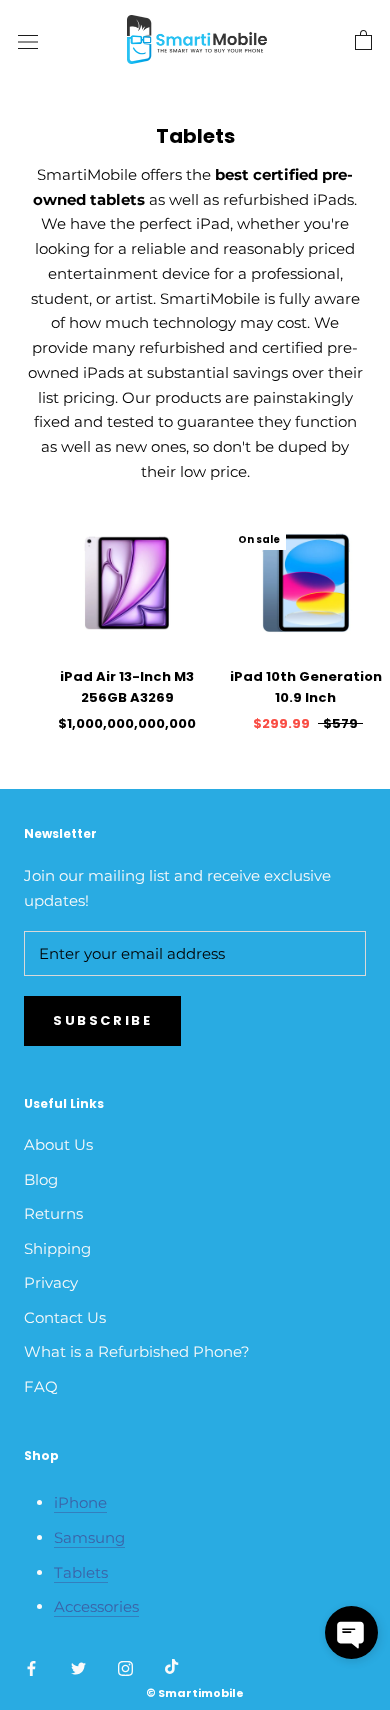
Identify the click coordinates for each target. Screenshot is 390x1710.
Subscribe (102, 1020)
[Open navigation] (28, 41)
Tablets (81, 1572)
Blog (41, 1179)
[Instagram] (125, 1667)
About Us (58, 1144)
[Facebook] (31, 1667)
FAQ (41, 1386)
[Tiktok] (171, 1667)
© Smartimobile (195, 1693)
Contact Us (65, 1317)
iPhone (80, 1502)
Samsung (89, 1537)
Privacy (51, 1282)
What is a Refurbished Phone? (137, 1351)
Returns (53, 1213)
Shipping (57, 1248)
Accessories (96, 1606)
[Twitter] (78, 1667)
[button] (351, 1632)
